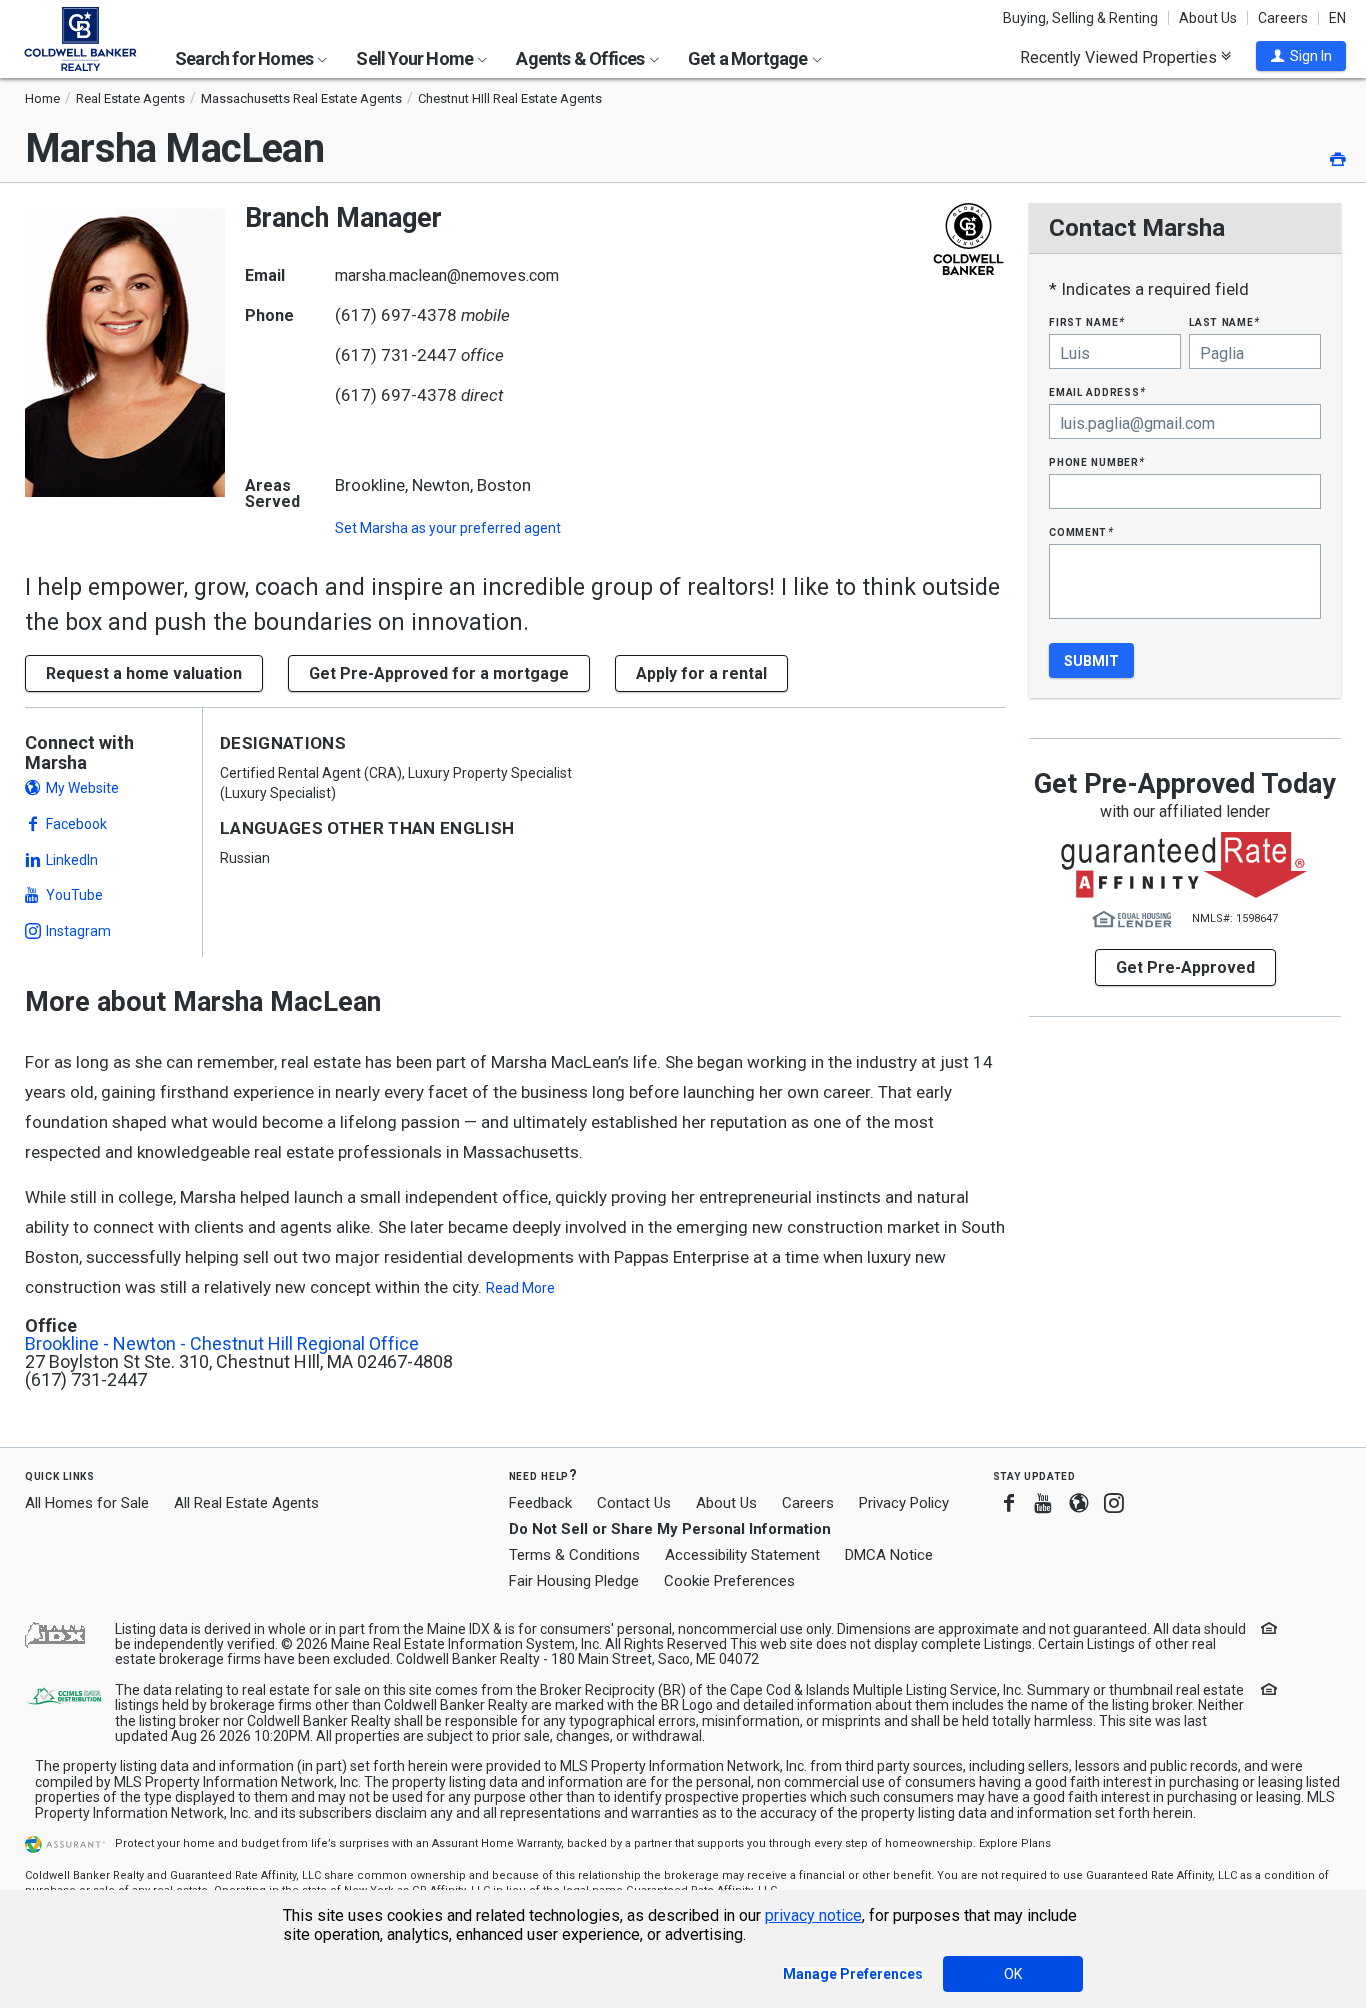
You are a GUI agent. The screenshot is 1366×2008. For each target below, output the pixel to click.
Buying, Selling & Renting (1080, 18)
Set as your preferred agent (448, 528)
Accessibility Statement (742, 1555)
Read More (520, 1288)
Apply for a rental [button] (701, 673)
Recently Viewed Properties (1120, 57)
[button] (1301, 56)
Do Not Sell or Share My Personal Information (670, 1529)
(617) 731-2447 (396, 355)
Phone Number (1097, 461)
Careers (1283, 18)
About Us (1208, 18)
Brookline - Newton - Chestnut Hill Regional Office (222, 1344)
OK (1013, 1974)
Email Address (1097, 391)
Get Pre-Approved (1185, 967)
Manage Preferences (853, 1974)
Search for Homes (245, 58)
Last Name (1224, 321)
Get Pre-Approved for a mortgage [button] (439, 673)
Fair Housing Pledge (574, 1581)
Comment (1081, 531)
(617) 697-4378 (396, 315)
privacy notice (813, 1915)
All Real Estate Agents (246, 1503)
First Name (1086, 321)
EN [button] (1337, 18)
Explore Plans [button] (1015, 1843)
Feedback (540, 1503)
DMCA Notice (889, 1555)
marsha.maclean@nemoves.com (447, 275)
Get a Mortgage (749, 58)
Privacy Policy (904, 1503)
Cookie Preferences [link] (729, 1581)
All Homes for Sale (87, 1503)
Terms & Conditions (574, 1555)
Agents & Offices (581, 58)
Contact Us (634, 1503)
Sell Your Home (416, 58)
